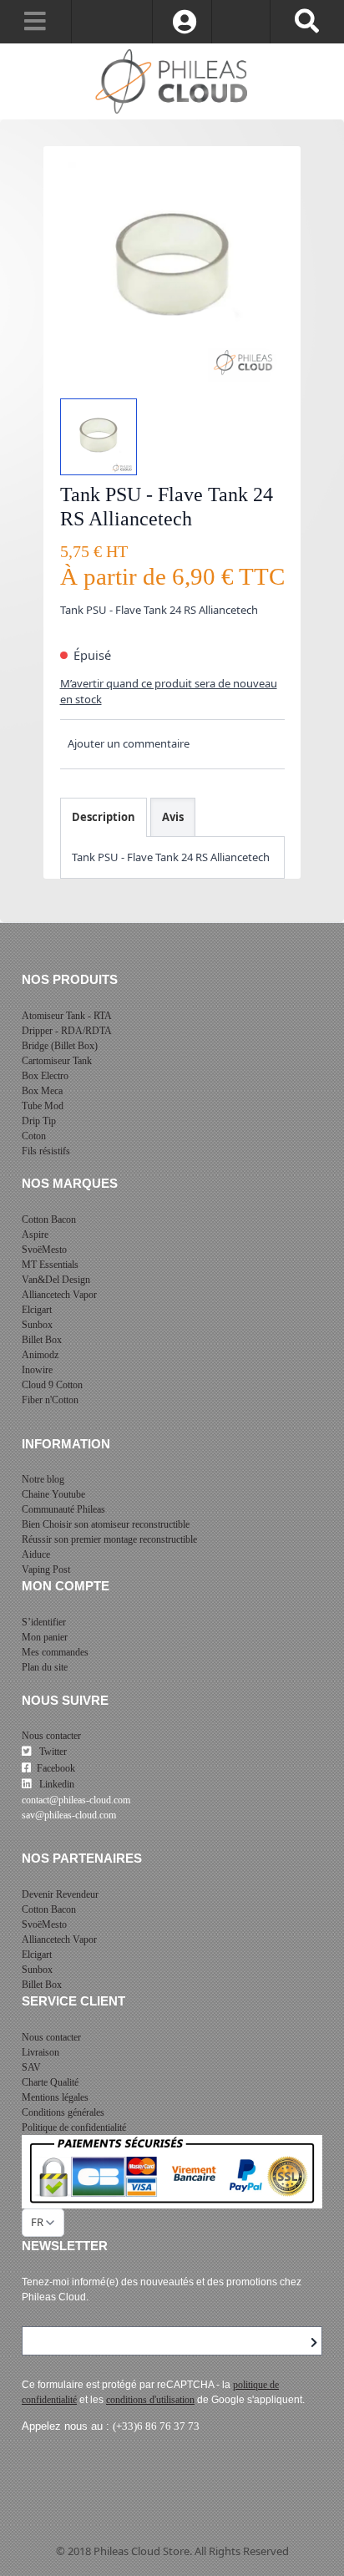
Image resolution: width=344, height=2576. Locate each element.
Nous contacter (51, 1736)
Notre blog (43, 1479)
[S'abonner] (314, 2343)
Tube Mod (43, 1106)
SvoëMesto (44, 1250)
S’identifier (44, 1622)
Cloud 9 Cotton (52, 1385)
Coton (34, 1136)
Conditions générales (63, 2112)
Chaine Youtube (53, 1494)
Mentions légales (55, 2097)
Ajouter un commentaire (129, 743)
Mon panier (45, 1637)
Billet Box (42, 1340)
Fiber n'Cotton (50, 1400)
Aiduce (36, 1554)
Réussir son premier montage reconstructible (109, 1539)
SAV (31, 2067)
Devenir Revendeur (60, 1894)
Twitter (52, 1752)
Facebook (56, 1768)
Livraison (40, 2052)
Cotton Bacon (49, 1220)
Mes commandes (55, 1652)
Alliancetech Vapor (59, 1295)
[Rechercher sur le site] (307, 22)
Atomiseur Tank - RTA (67, 1016)
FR (37, 2222)
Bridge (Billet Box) (60, 1046)
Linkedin (56, 1784)
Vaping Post (46, 1569)
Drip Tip (39, 1121)
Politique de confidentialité (74, 2127)
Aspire (35, 1235)
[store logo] (172, 82)
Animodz (40, 1355)
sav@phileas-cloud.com (69, 1815)
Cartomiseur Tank (57, 1061)
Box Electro (45, 1076)
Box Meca (42, 1091)
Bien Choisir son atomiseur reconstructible (106, 1524)
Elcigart (37, 1310)
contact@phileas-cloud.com (76, 1800)
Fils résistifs (46, 1151)
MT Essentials (50, 1265)
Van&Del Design (56, 1280)
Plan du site (45, 1667)
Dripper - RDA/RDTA (67, 1031)
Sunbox (37, 1325)
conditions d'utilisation (150, 2400)
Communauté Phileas (63, 1509)
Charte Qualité (50, 2082)
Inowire (37, 1370)
